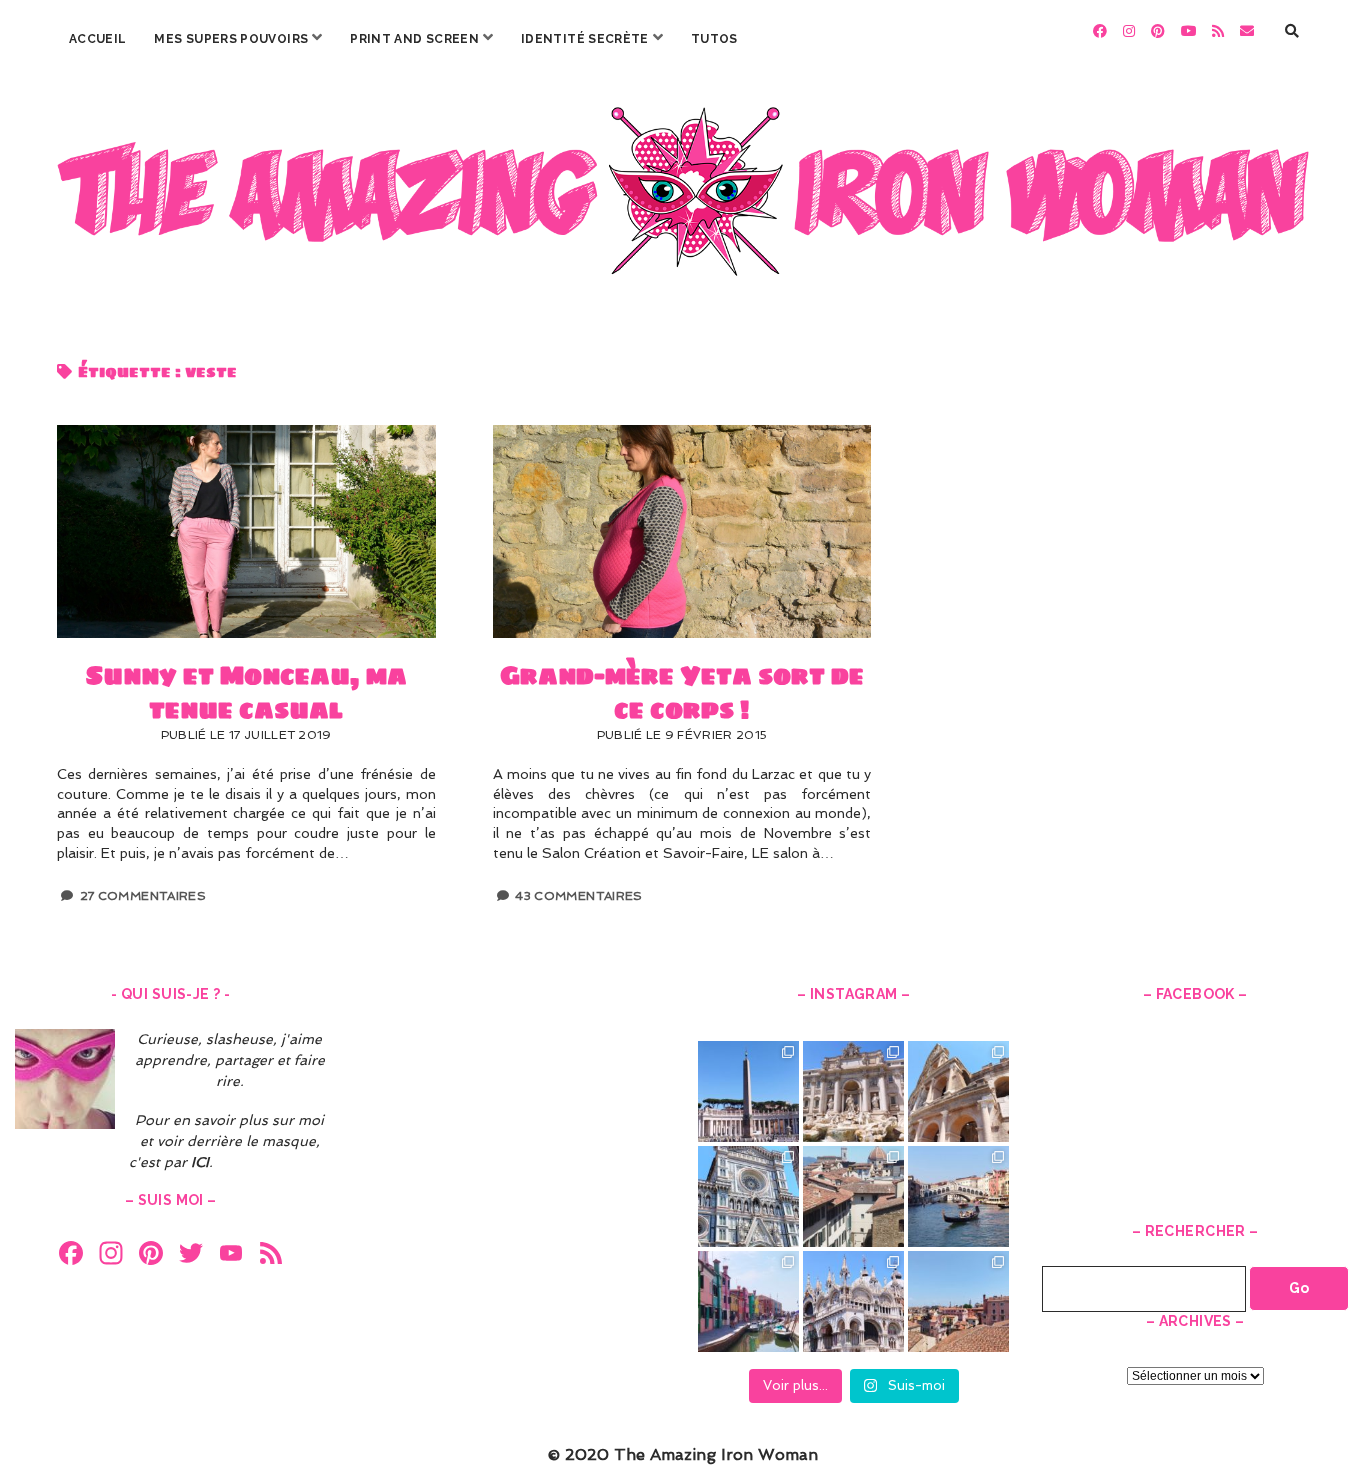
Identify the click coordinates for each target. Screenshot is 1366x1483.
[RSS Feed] (271, 1255)
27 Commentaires (143, 896)
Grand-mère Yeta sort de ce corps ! (682, 531)
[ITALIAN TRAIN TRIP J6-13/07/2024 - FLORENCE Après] (748, 1196)
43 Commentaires (578, 896)
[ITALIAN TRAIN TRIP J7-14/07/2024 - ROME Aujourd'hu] (958, 1091)
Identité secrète (585, 39)
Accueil (98, 39)
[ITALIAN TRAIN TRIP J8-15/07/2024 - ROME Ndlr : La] (853, 1091)
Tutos (714, 39)
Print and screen (414, 39)
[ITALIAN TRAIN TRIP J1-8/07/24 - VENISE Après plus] (958, 1301)
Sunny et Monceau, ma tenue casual (246, 531)
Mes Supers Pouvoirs (231, 39)
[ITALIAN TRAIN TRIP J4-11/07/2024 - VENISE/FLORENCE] (958, 1196)
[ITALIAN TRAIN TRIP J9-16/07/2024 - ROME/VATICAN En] (748, 1091)
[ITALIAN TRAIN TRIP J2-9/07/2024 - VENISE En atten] (853, 1301)
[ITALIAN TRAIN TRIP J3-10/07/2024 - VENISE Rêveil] (748, 1301)
